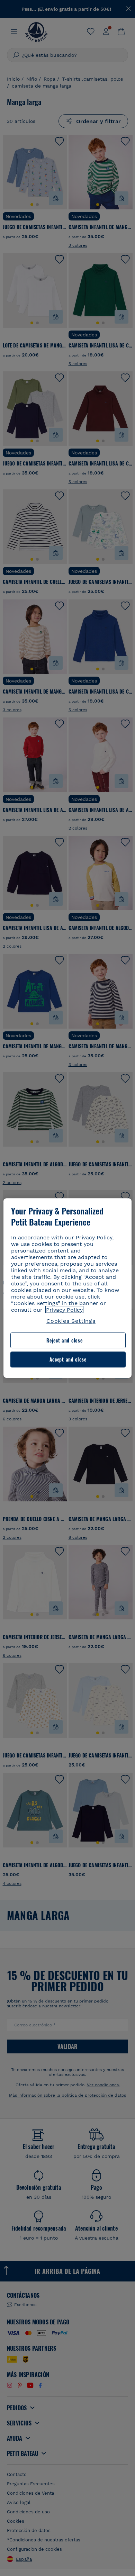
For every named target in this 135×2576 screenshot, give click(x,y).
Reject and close (64, 1340)
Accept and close (68, 1360)
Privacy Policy (64, 1310)
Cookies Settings (71, 1321)
